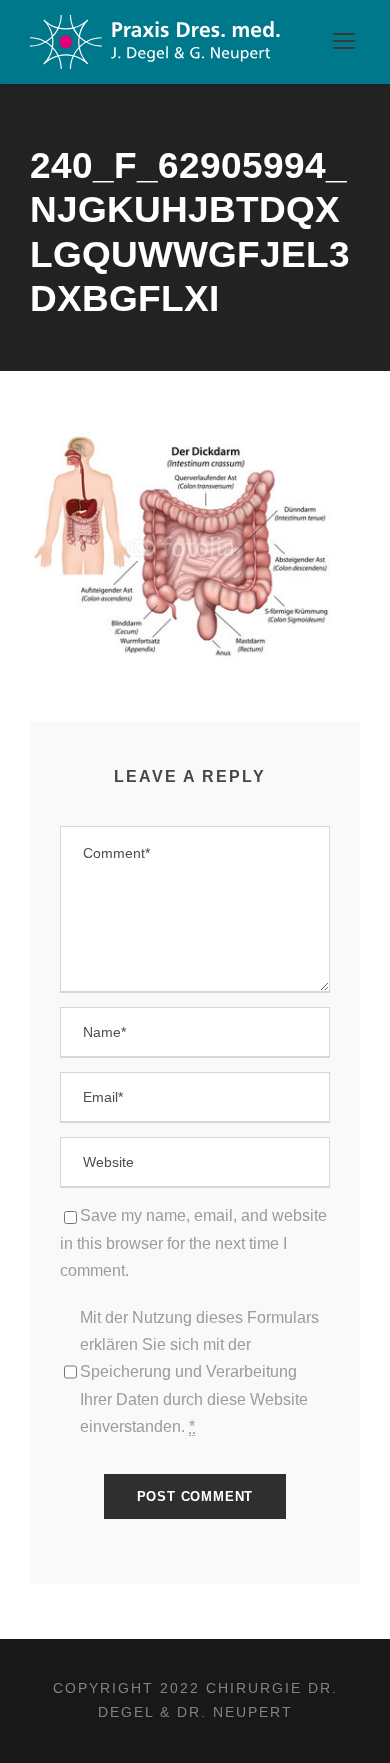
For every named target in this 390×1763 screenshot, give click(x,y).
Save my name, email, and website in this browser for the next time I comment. (193, 1242)
